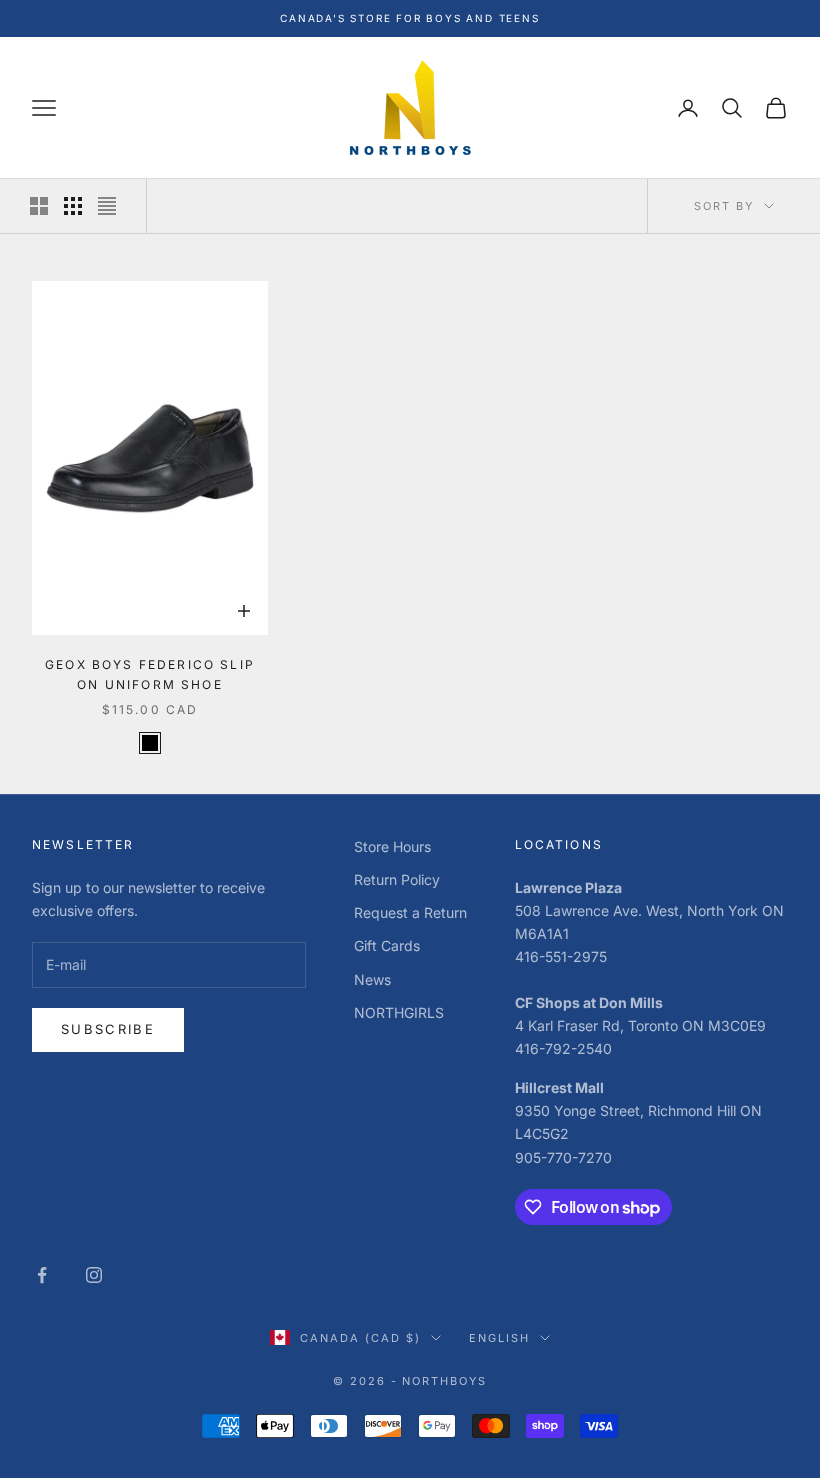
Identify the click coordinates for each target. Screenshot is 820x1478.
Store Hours (392, 846)
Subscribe (108, 1029)
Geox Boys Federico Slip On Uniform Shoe (150, 674)
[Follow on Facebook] (42, 1275)
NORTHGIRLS (399, 1012)
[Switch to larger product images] (39, 206)
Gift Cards (387, 945)
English (499, 1338)
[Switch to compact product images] (107, 206)
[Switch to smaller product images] (73, 206)
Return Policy (397, 879)
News (372, 979)
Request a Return (410, 912)
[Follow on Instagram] (94, 1275)
